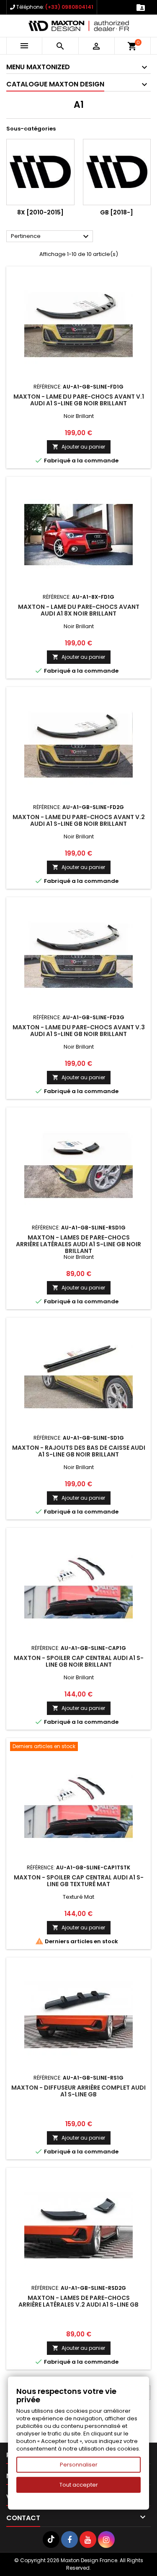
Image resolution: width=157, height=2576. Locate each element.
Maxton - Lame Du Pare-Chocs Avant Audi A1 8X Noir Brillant (79, 610)
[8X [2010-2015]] (40, 172)
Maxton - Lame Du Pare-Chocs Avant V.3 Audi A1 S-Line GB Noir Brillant (79, 1031)
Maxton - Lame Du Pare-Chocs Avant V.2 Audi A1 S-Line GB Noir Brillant (79, 820)
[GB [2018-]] (117, 172)
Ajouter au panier (79, 447)
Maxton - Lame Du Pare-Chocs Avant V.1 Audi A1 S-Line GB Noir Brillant (79, 400)
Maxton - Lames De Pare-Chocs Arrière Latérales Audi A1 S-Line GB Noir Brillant (78, 1244)
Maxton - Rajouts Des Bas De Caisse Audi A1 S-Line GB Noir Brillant (79, 1451)
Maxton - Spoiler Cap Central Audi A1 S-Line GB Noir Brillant (79, 1661)
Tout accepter (79, 2485)
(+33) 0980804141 (69, 7)
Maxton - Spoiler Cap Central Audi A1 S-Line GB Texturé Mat (79, 1881)
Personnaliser (79, 2465)
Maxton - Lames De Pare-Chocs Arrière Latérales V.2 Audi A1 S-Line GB (78, 2301)
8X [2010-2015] (40, 212)
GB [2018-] (117, 212)
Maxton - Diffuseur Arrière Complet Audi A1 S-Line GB (78, 2091)
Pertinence (51, 237)
